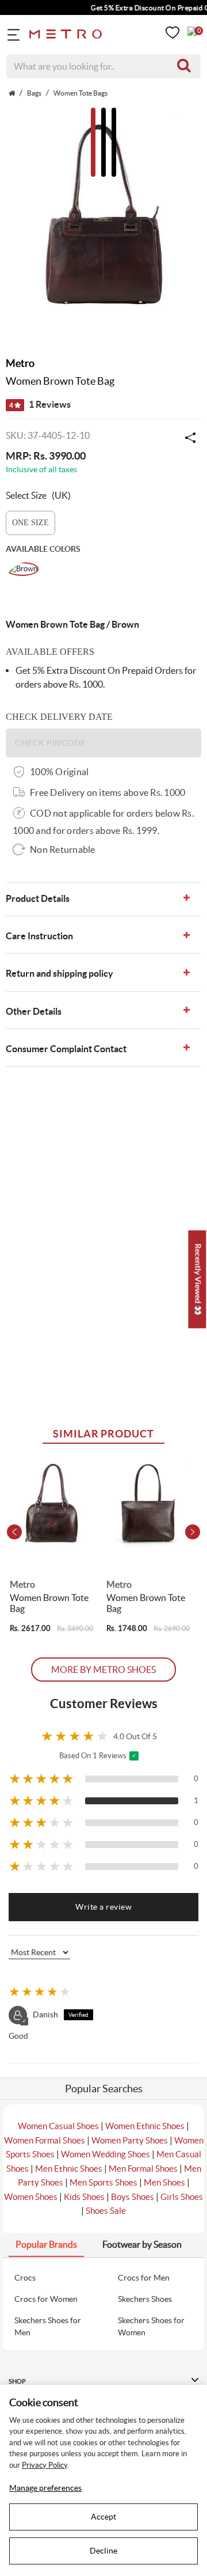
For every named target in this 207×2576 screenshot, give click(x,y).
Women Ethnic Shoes (145, 2126)
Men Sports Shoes (103, 2182)
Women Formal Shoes (45, 2140)
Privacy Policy (45, 2465)
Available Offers (50, 652)
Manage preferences (45, 2488)
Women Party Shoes (130, 2140)
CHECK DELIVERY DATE (59, 717)
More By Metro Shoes (103, 1670)
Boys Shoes (133, 2197)
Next (193, 1532)
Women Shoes (31, 2197)
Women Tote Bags (80, 93)
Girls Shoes (182, 2197)
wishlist (172, 33)
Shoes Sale (106, 2211)
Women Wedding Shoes (106, 2154)
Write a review (103, 1907)
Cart (192, 31)
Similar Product (103, 1434)
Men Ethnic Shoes (69, 2169)
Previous (14, 1532)
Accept (103, 2517)
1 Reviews (40, 404)
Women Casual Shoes (58, 2126)
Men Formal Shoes (143, 2169)
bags (34, 93)
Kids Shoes (84, 2197)
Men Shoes (164, 2182)
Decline (103, 2551)
